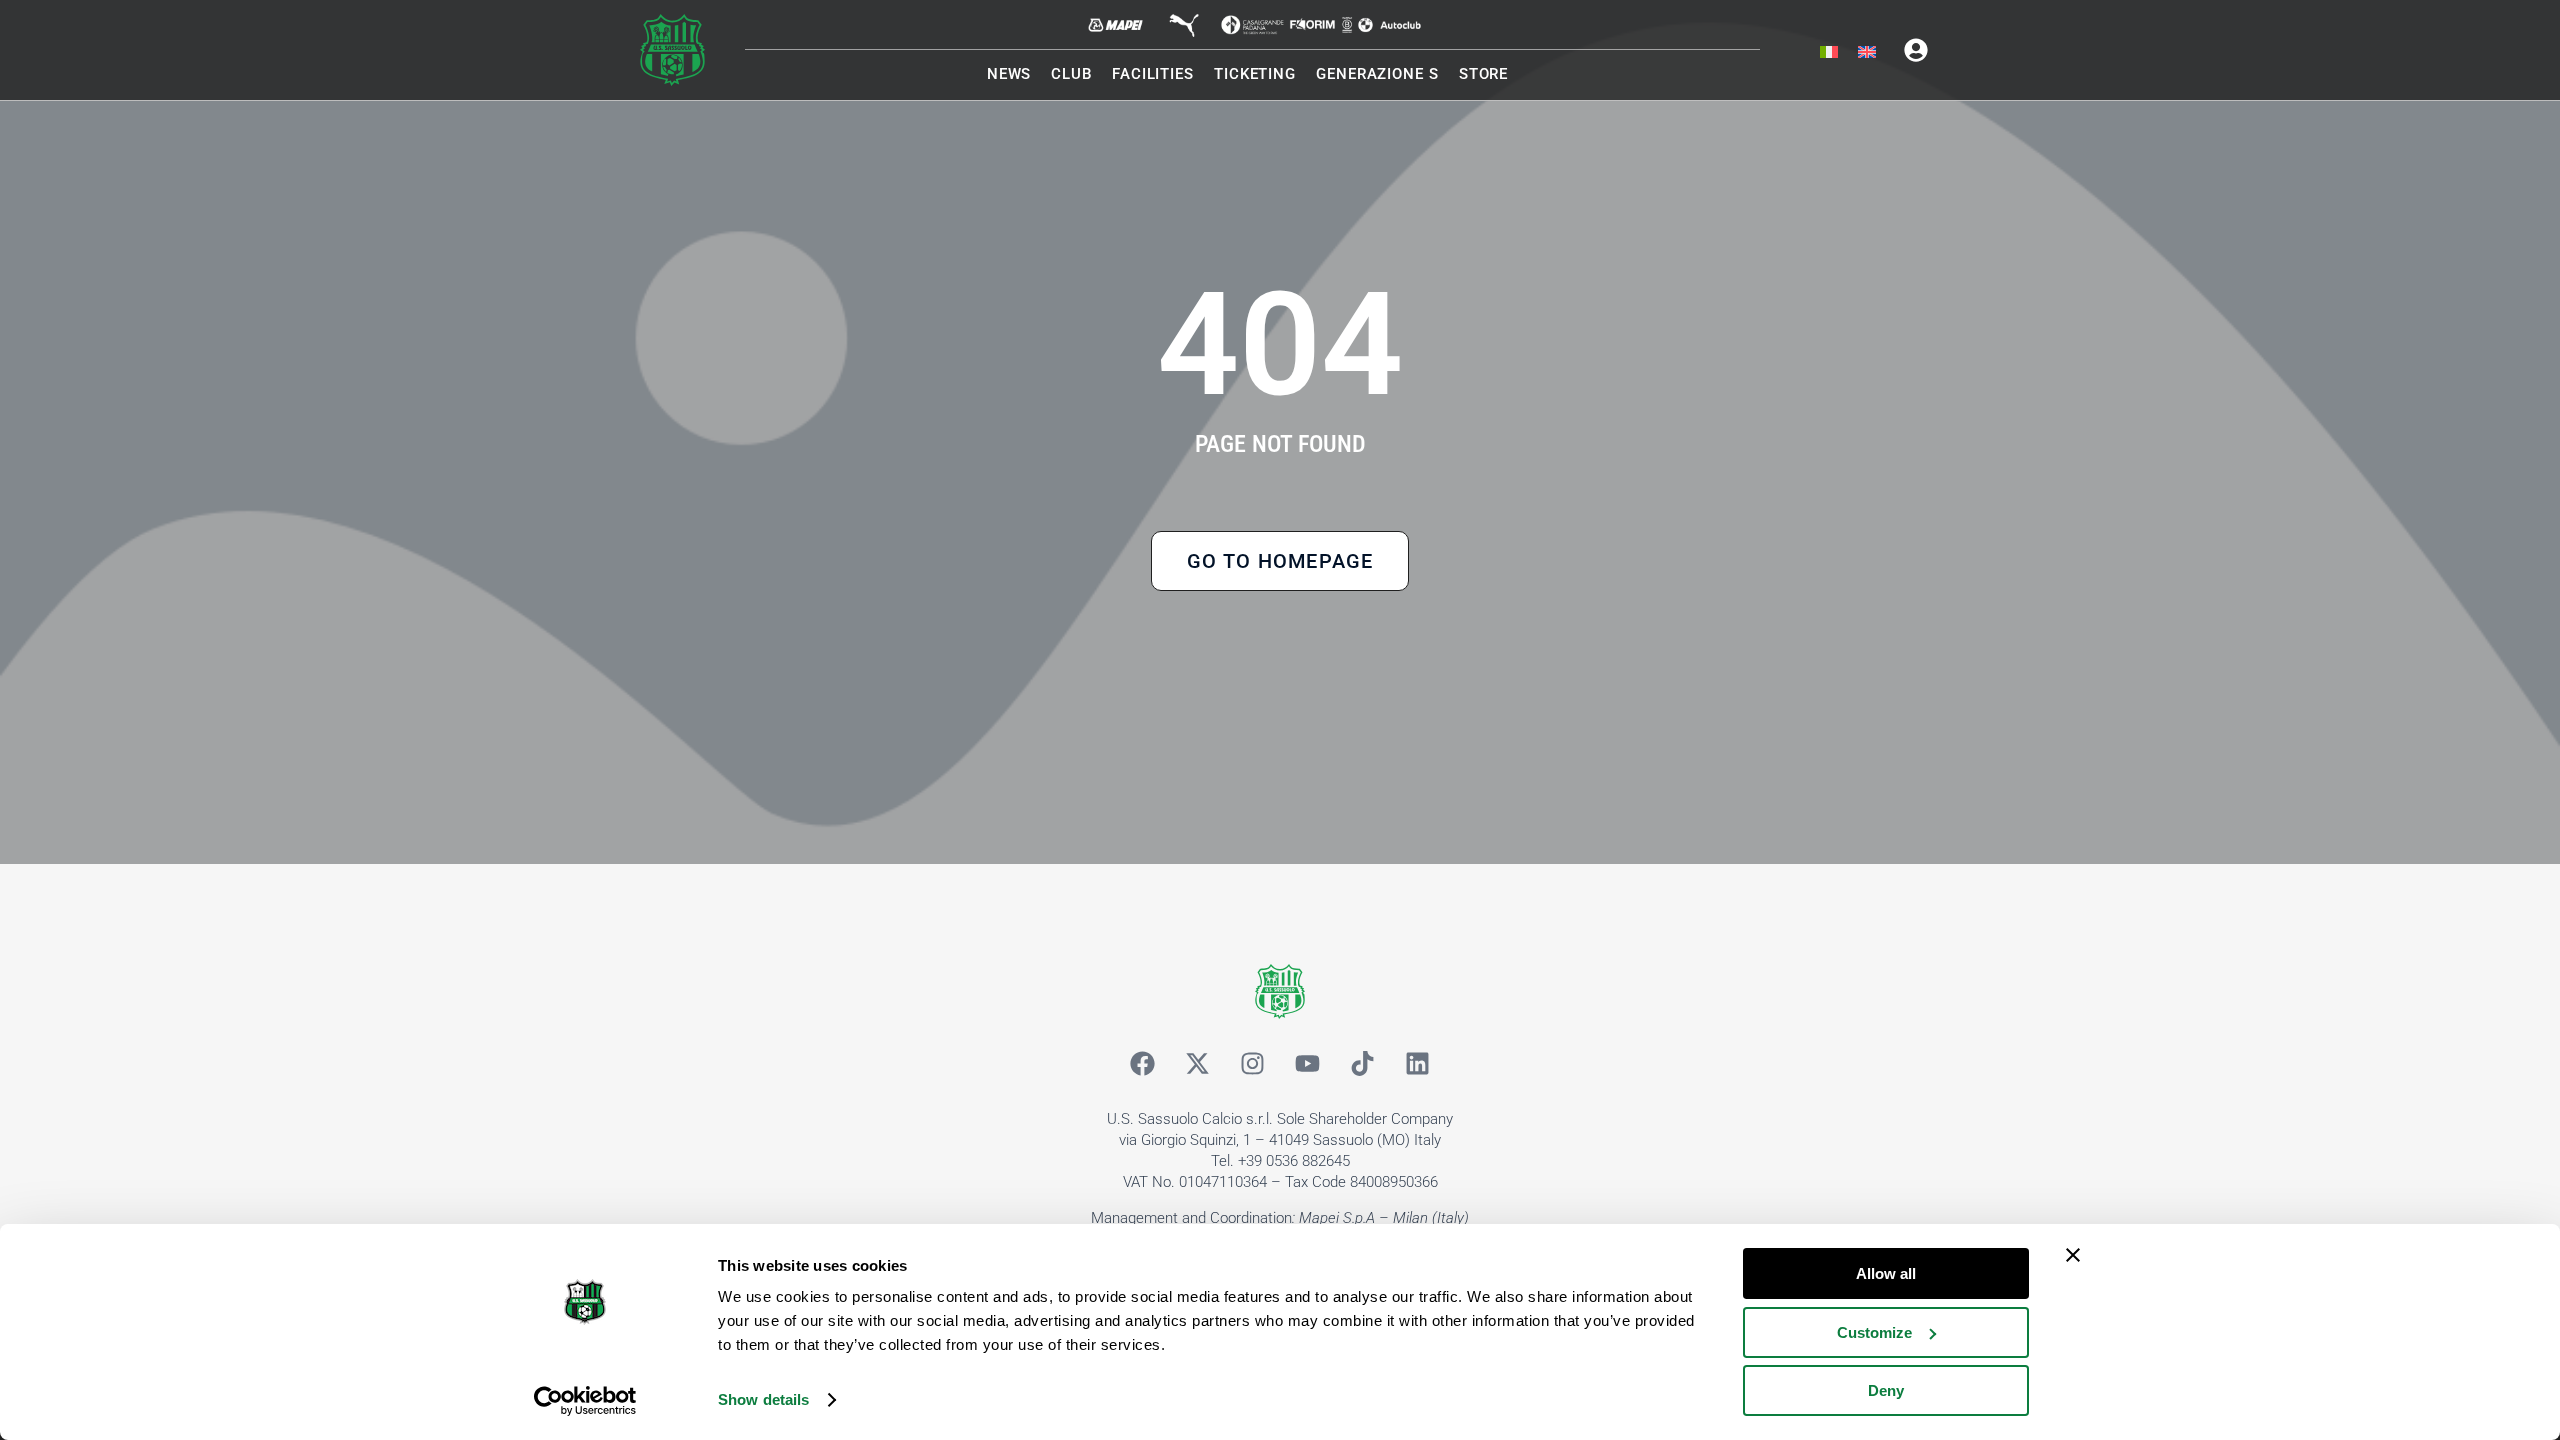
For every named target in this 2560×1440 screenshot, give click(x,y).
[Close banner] (2073, 1255)
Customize (1874, 1332)
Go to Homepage (1280, 561)
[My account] (1916, 50)
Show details (763, 1399)
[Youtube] (1308, 1064)
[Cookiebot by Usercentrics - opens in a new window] (585, 1401)
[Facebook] (1143, 1064)
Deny (1886, 1390)
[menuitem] (1829, 53)
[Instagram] (1253, 1064)
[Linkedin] (1418, 1064)
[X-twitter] (1198, 1064)
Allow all (1886, 1273)
